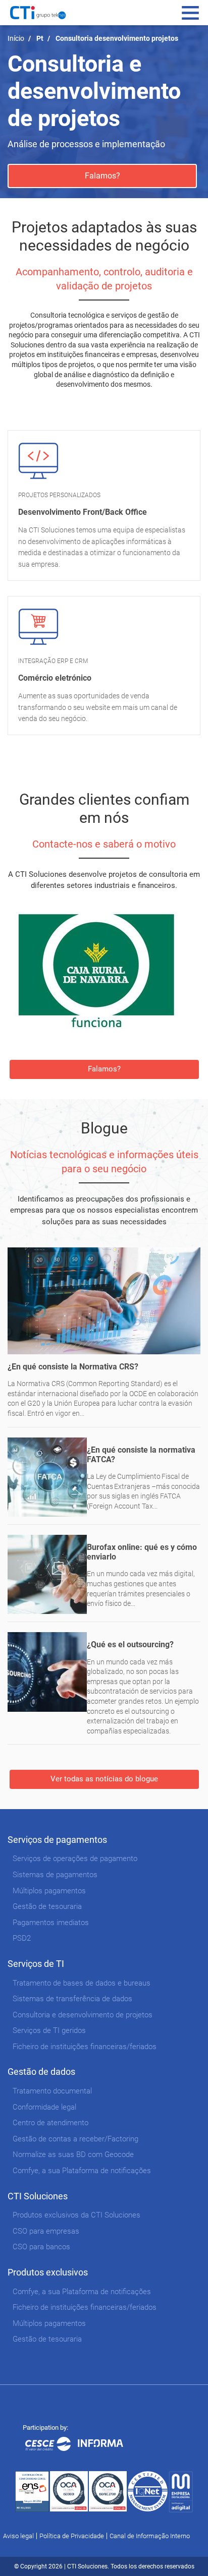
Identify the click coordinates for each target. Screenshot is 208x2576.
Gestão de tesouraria (47, 1906)
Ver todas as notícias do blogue (104, 1779)
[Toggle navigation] (190, 13)
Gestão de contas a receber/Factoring (75, 2139)
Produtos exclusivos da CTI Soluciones (76, 2215)
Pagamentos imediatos (51, 1923)
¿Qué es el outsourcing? (130, 1644)
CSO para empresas (46, 2231)
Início (16, 38)
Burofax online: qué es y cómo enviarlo (142, 1552)
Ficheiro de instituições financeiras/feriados (85, 2047)
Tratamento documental (52, 2091)
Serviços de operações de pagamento (75, 1859)
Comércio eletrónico (55, 678)
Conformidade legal (44, 2107)
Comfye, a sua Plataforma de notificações (82, 2171)
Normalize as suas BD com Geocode (73, 2154)
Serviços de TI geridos (49, 2030)
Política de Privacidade (72, 2536)
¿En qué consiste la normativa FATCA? (141, 1455)
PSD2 (22, 1938)
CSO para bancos (41, 2247)
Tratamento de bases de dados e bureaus (82, 1983)
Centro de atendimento (50, 2123)
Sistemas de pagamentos (55, 1875)
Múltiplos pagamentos (49, 1891)
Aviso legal (18, 2536)
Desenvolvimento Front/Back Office (83, 512)
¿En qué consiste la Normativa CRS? (73, 1367)
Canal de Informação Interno (150, 2536)
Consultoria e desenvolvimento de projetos (83, 2015)
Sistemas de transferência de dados (72, 1999)
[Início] (38, 13)
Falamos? (102, 176)
